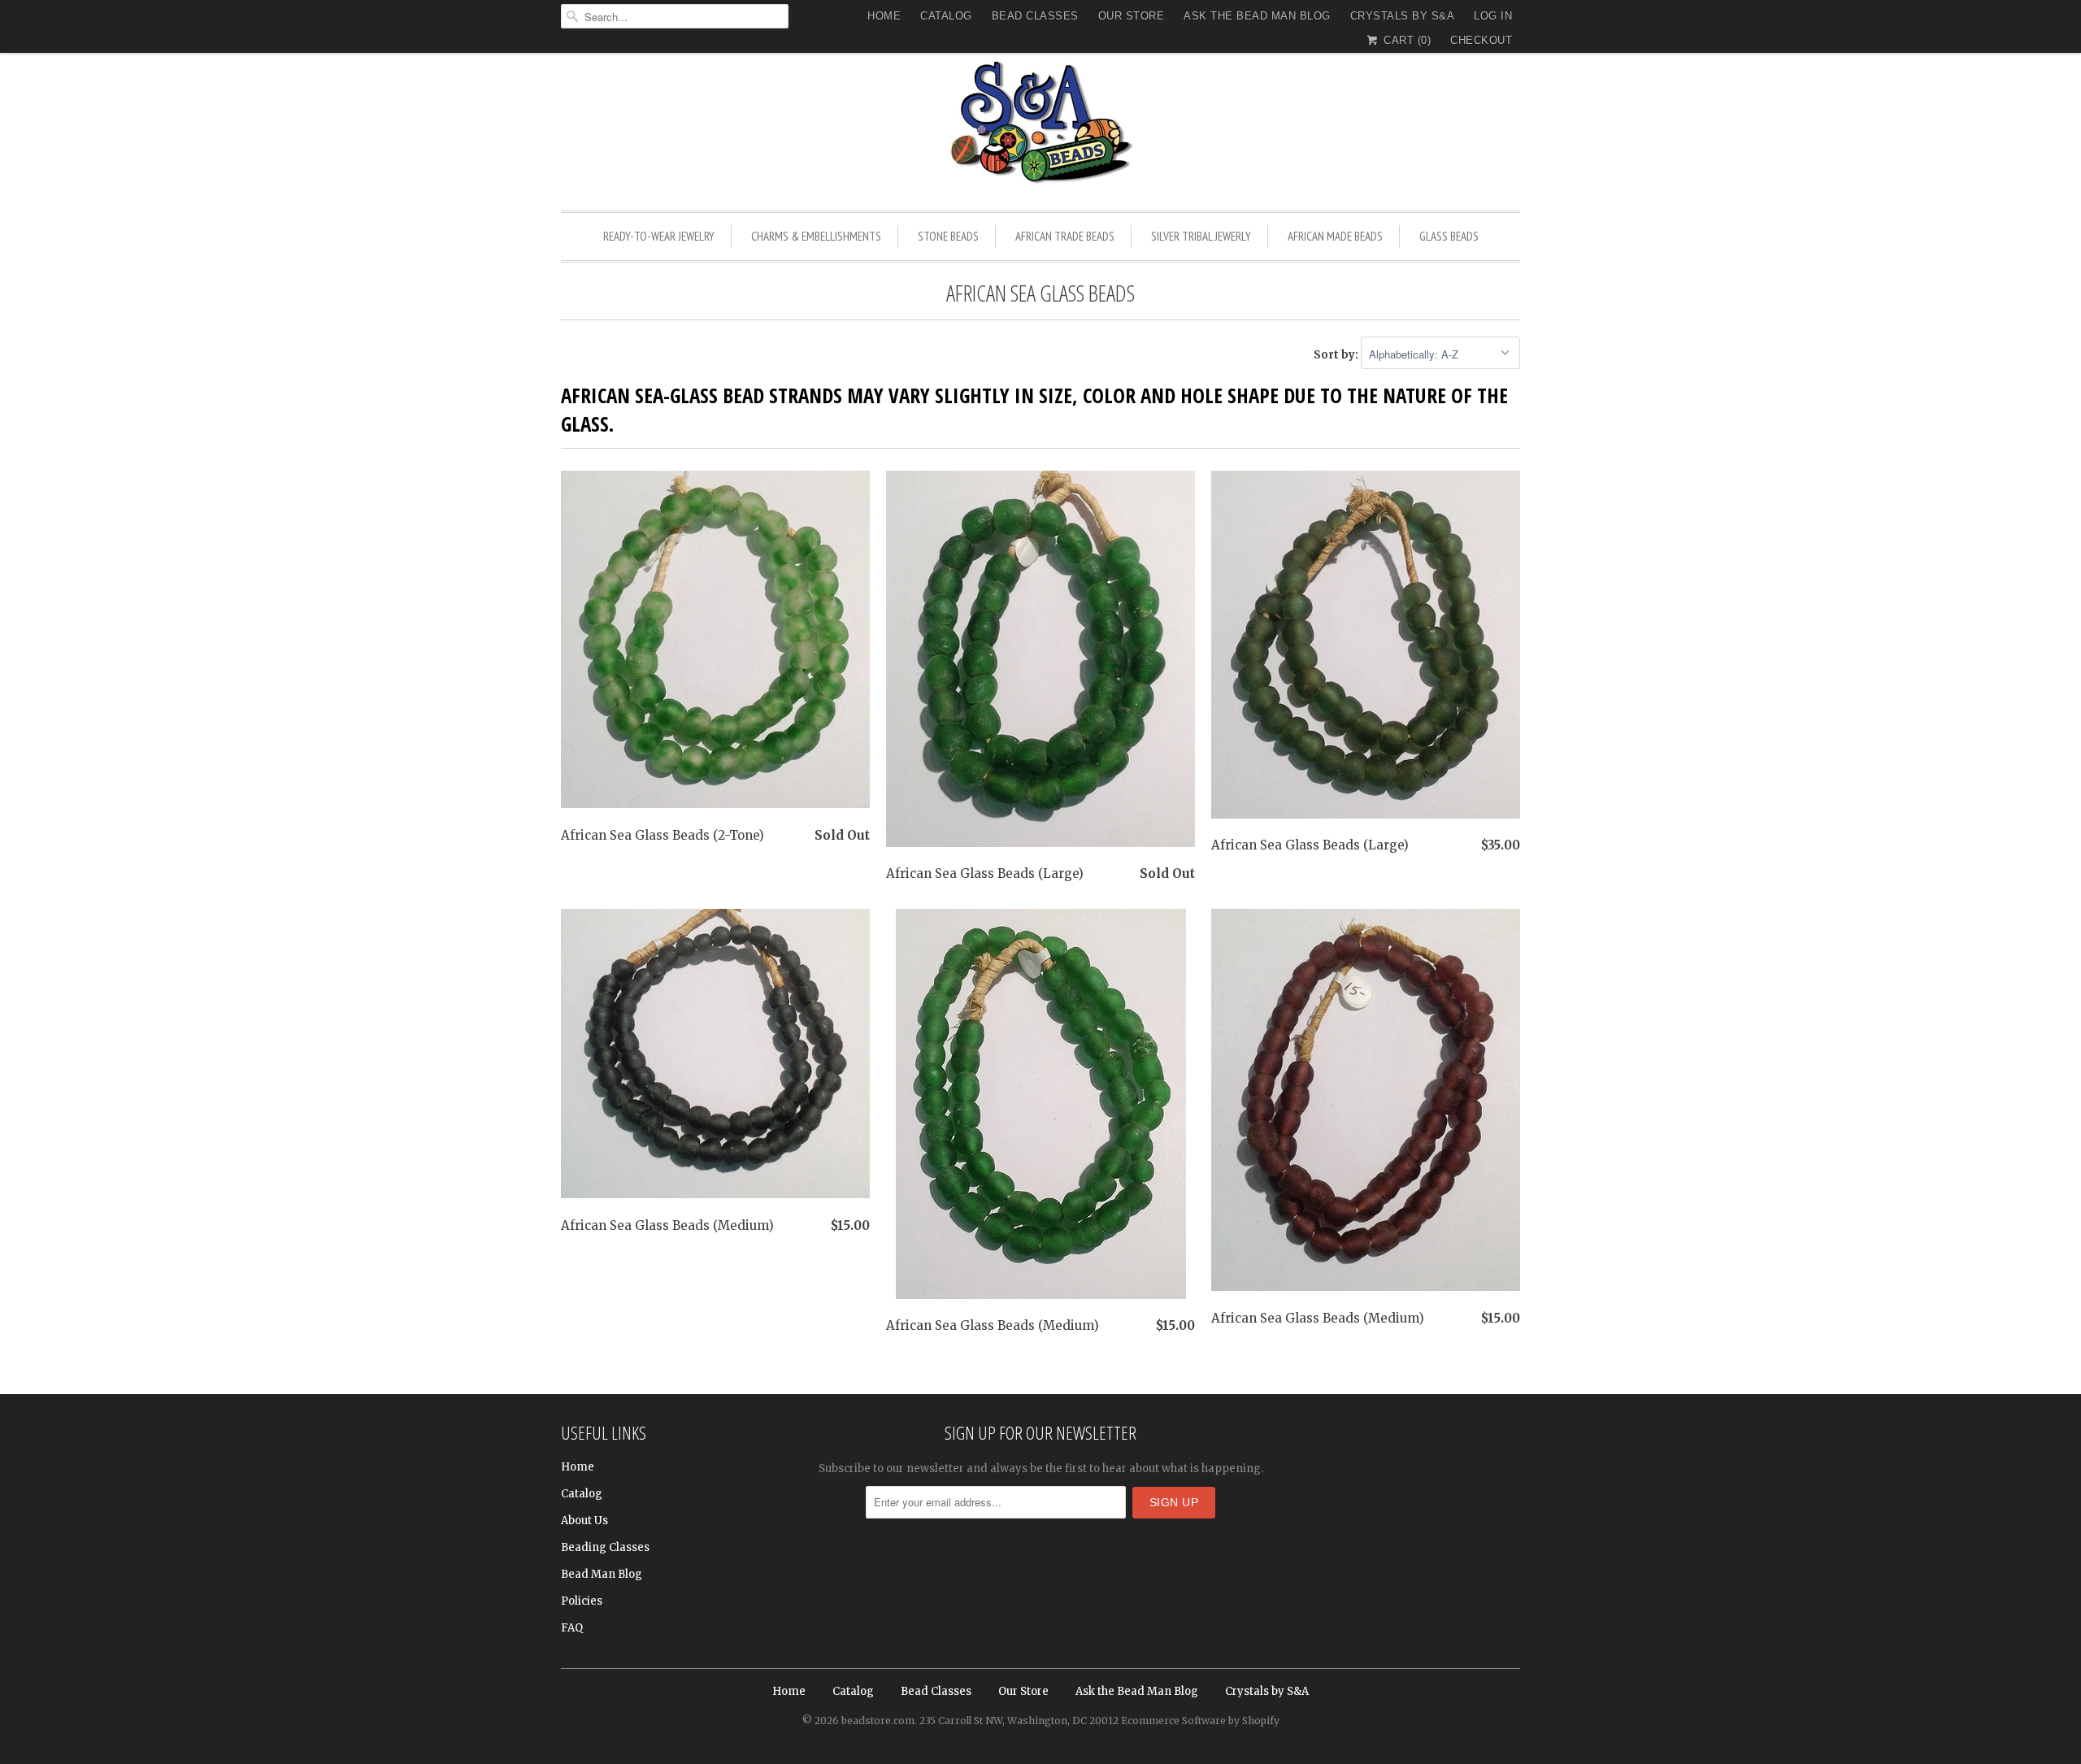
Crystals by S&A (1403, 16)
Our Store (1132, 16)
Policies (582, 1601)
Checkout (1481, 40)
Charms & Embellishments (816, 236)
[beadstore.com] (1040, 126)
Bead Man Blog (602, 1574)
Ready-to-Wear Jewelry (659, 236)
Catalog (946, 16)
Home (884, 16)
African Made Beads (1335, 236)
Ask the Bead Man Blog (1257, 16)
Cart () (1405, 40)
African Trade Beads (1065, 236)
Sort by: (1337, 355)
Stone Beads (948, 236)
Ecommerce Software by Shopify (1200, 1721)
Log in (1493, 16)
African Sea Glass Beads (1040, 293)
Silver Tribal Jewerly (1201, 236)
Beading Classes (605, 1547)
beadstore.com (878, 1721)
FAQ (572, 1628)
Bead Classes (1035, 16)
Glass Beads (1449, 236)
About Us (584, 1521)
